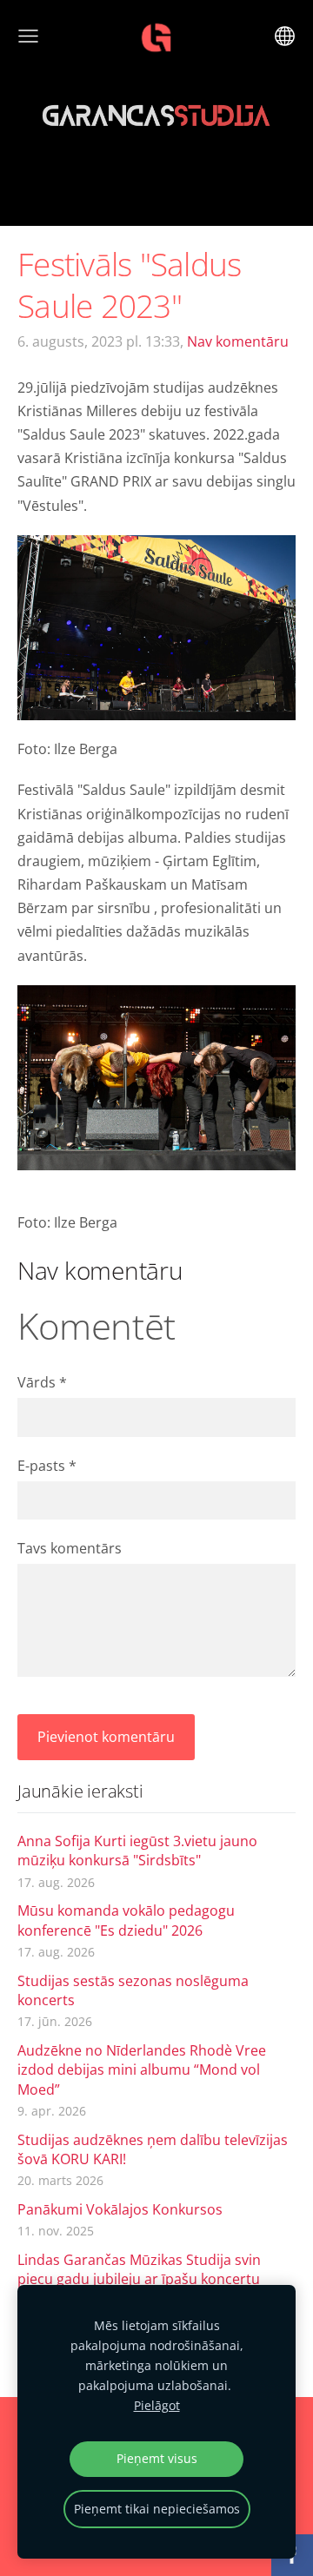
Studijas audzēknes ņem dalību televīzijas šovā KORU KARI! (153, 2149)
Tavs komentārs (70, 1548)
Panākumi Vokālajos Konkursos (120, 2209)
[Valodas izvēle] (285, 36)
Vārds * (42, 1382)
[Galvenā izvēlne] (28, 36)
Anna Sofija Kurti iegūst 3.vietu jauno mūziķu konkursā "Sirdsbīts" (137, 1851)
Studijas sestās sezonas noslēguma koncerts (133, 1990)
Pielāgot (157, 2405)
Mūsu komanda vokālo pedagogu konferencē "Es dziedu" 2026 (126, 1920)
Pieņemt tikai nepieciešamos (157, 2509)
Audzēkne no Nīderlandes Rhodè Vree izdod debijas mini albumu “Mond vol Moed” (142, 2070)
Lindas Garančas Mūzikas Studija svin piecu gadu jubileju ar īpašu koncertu (139, 2269)
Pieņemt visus (157, 2458)
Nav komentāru (238, 341)
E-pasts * (47, 1466)
